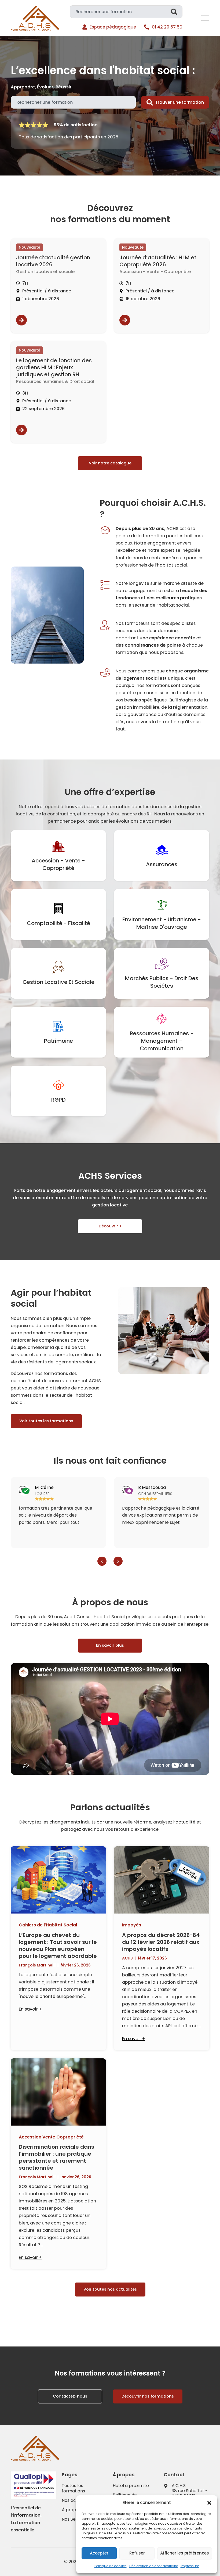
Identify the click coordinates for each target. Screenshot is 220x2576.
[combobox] (120, 12)
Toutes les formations (73, 2488)
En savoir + (30, 2009)
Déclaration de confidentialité (154, 2566)
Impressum (190, 2566)
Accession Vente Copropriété (51, 2137)
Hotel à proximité (131, 2486)
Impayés (132, 1925)
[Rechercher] (177, 12)
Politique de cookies (111, 2566)
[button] (209, 2503)
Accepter (99, 2553)
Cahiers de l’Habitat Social (48, 1925)
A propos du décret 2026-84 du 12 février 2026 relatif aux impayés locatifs (161, 1942)
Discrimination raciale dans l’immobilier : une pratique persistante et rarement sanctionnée (56, 2157)
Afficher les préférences (185, 2553)
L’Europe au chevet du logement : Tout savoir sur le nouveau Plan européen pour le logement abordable (58, 1946)
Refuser (137, 2553)
